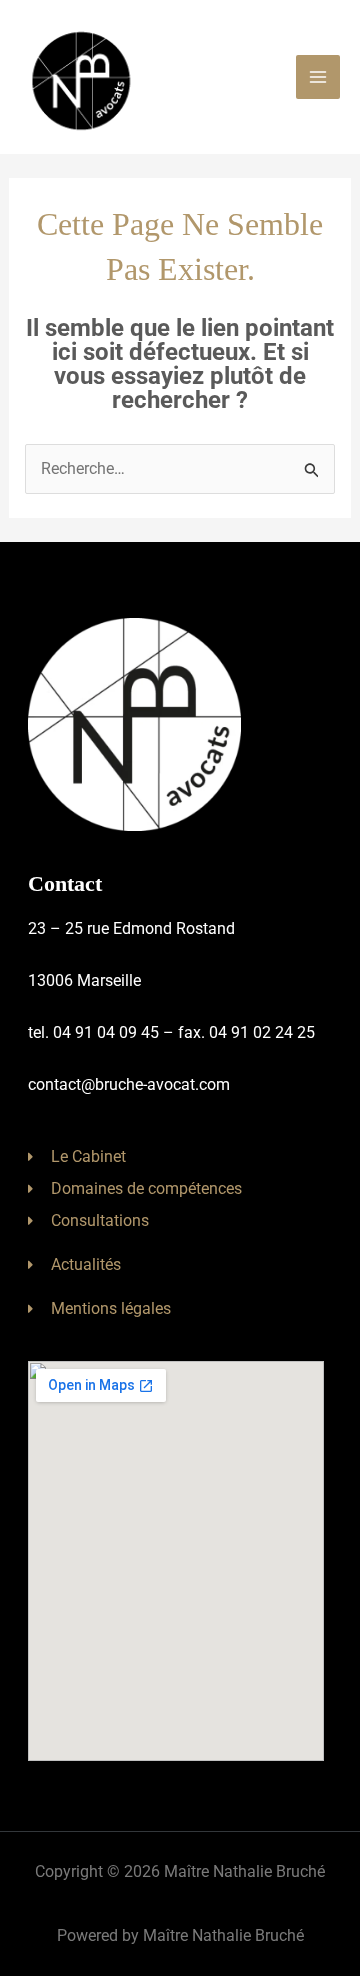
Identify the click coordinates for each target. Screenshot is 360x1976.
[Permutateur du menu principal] (318, 77)
